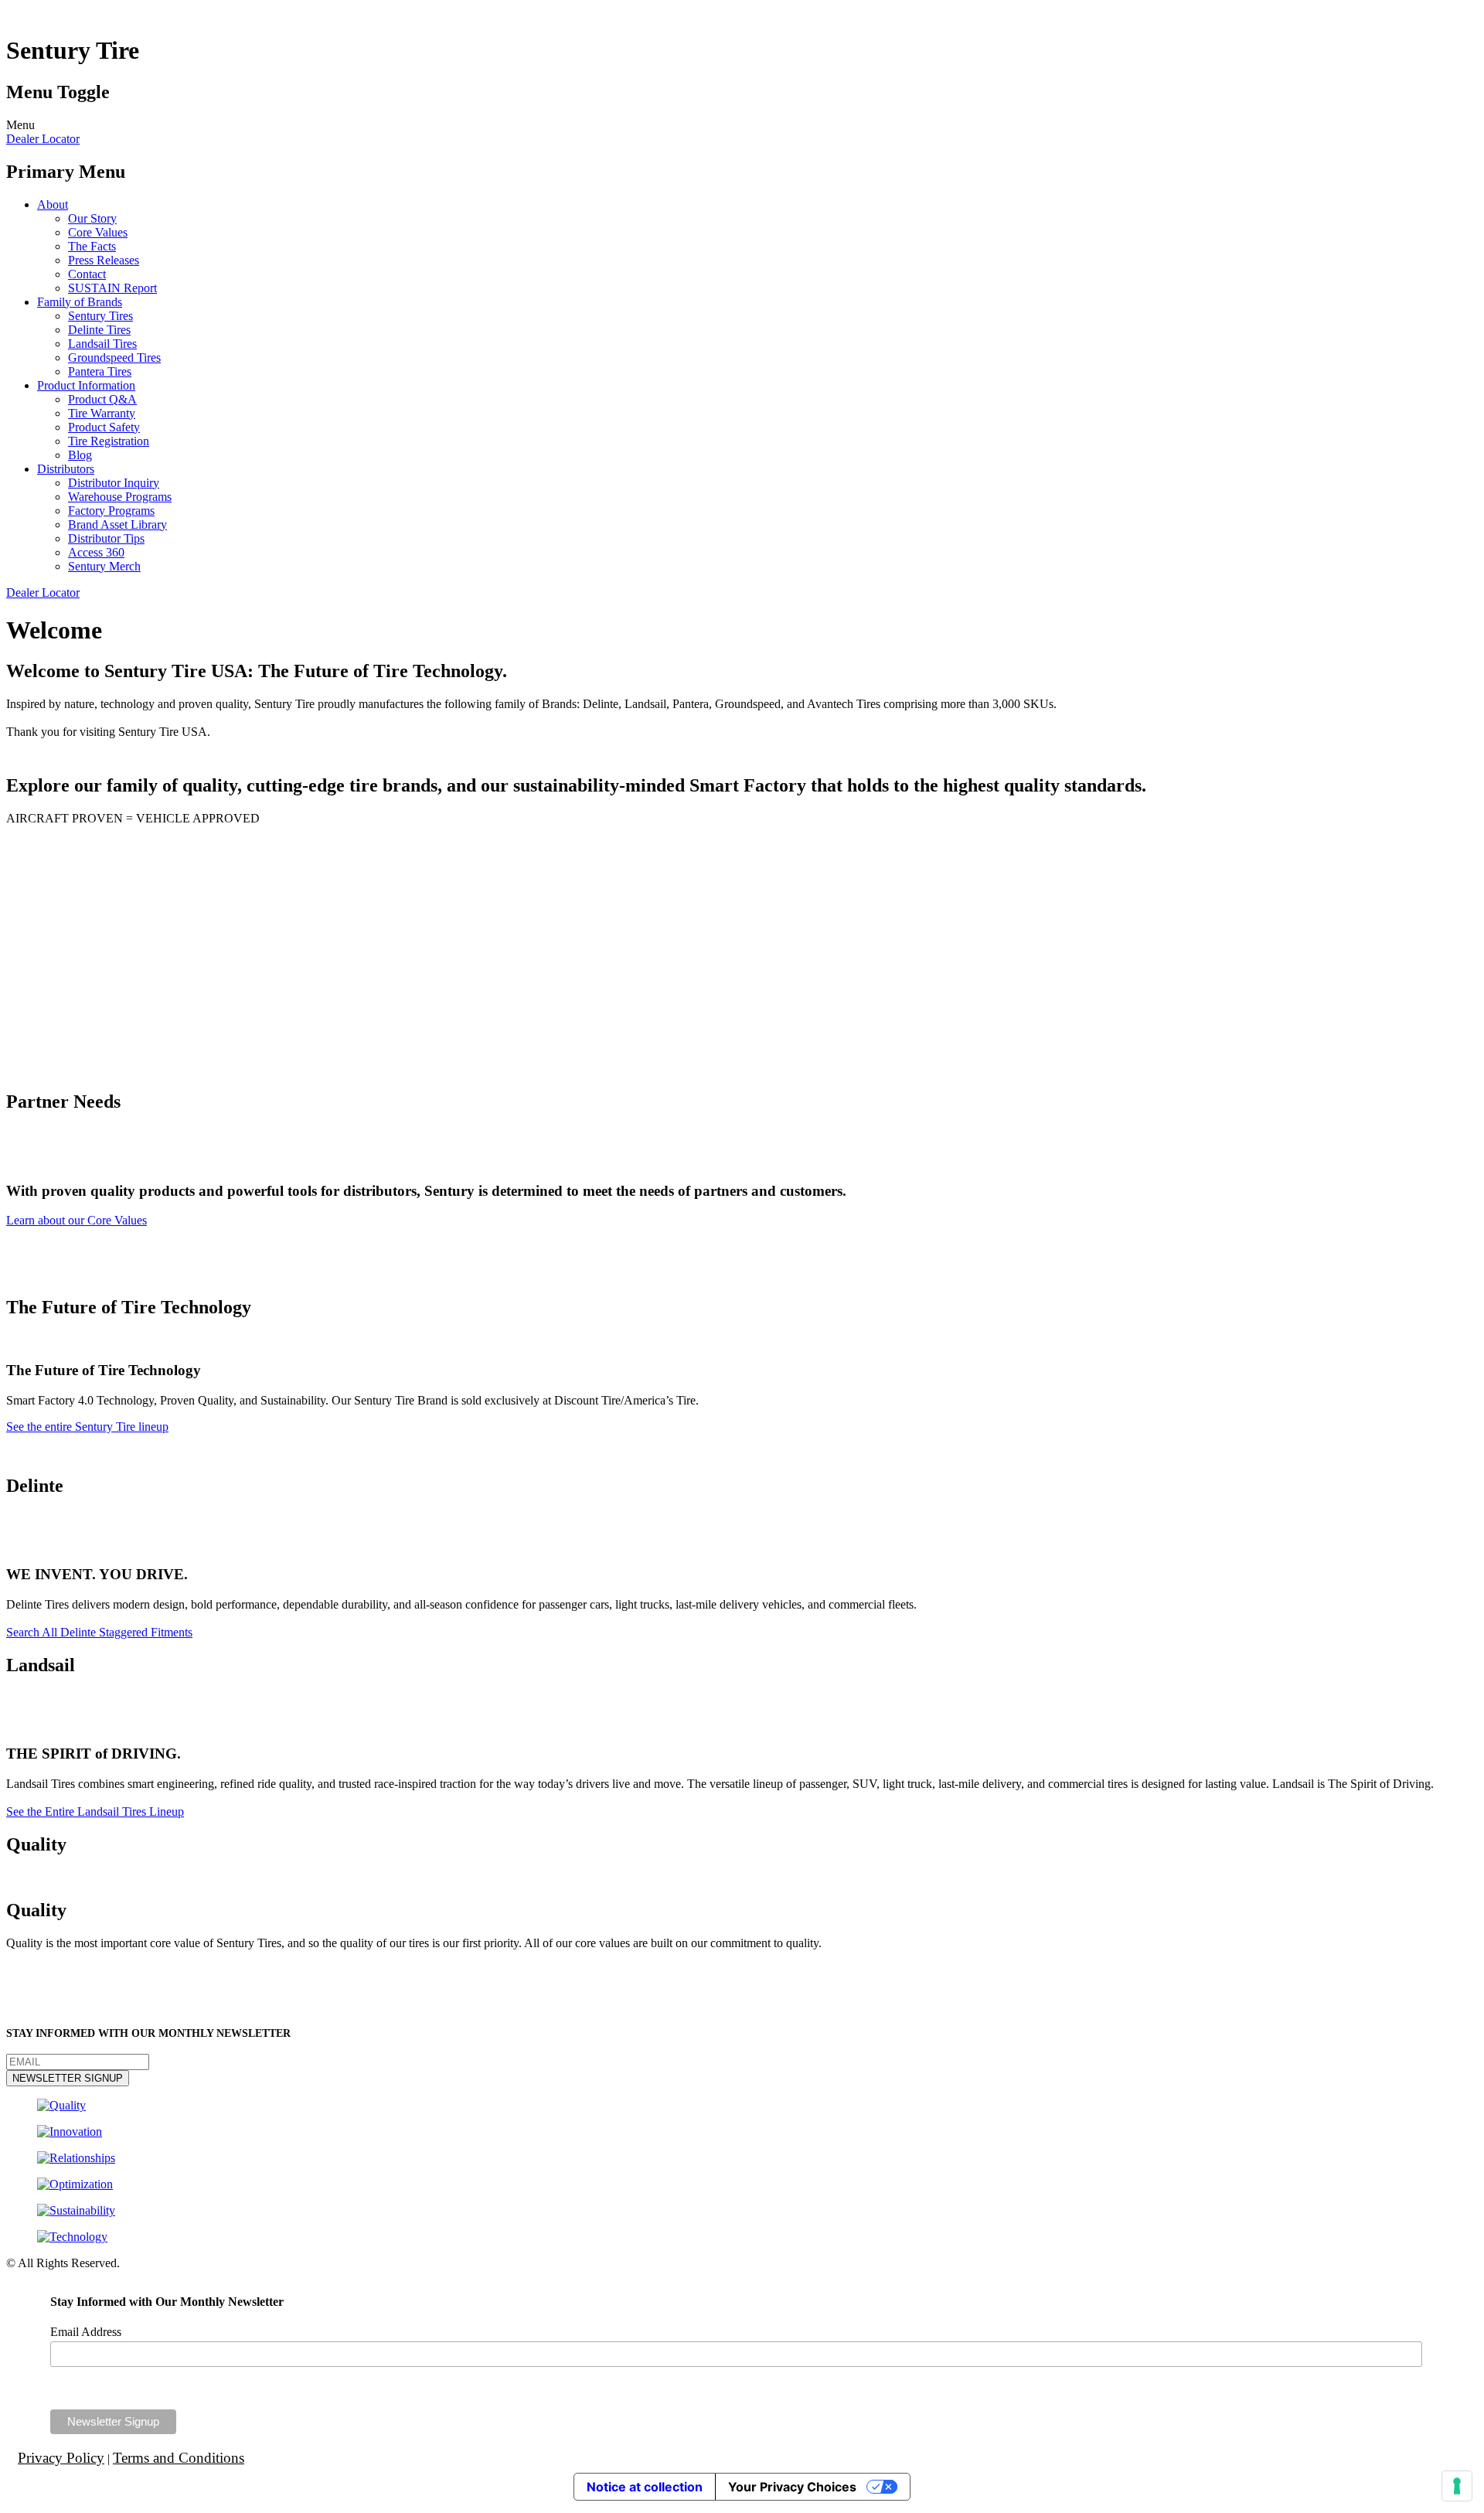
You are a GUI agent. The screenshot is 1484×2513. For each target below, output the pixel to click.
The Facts (92, 246)
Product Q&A (102, 399)
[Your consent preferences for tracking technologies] (1457, 2486)
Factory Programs (111, 511)
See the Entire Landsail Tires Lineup (95, 1812)
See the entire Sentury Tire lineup (87, 1427)
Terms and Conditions (179, 2458)
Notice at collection (645, 2487)
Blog (80, 455)
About (53, 204)
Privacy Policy (61, 2458)
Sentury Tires (100, 316)
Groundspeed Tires (114, 358)
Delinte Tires (99, 330)
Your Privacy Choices (792, 2487)
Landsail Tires (102, 344)
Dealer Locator (43, 139)
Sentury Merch (104, 566)
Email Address (86, 2332)
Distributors (66, 469)
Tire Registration (109, 441)
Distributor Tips (106, 538)
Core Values (98, 232)
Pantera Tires (100, 371)
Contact (87, 274)
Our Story (92, 218)
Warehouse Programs (120, 497)
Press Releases (104, 260)
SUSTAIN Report (112, 288)
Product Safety (104, 427)
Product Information (86, 385)
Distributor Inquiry (114, 483)
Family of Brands (80, 302)
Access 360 (96, 552)
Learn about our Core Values (77, 1220)
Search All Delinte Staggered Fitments (99, 1632)
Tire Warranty (102, 413)
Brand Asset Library (117, 524)
